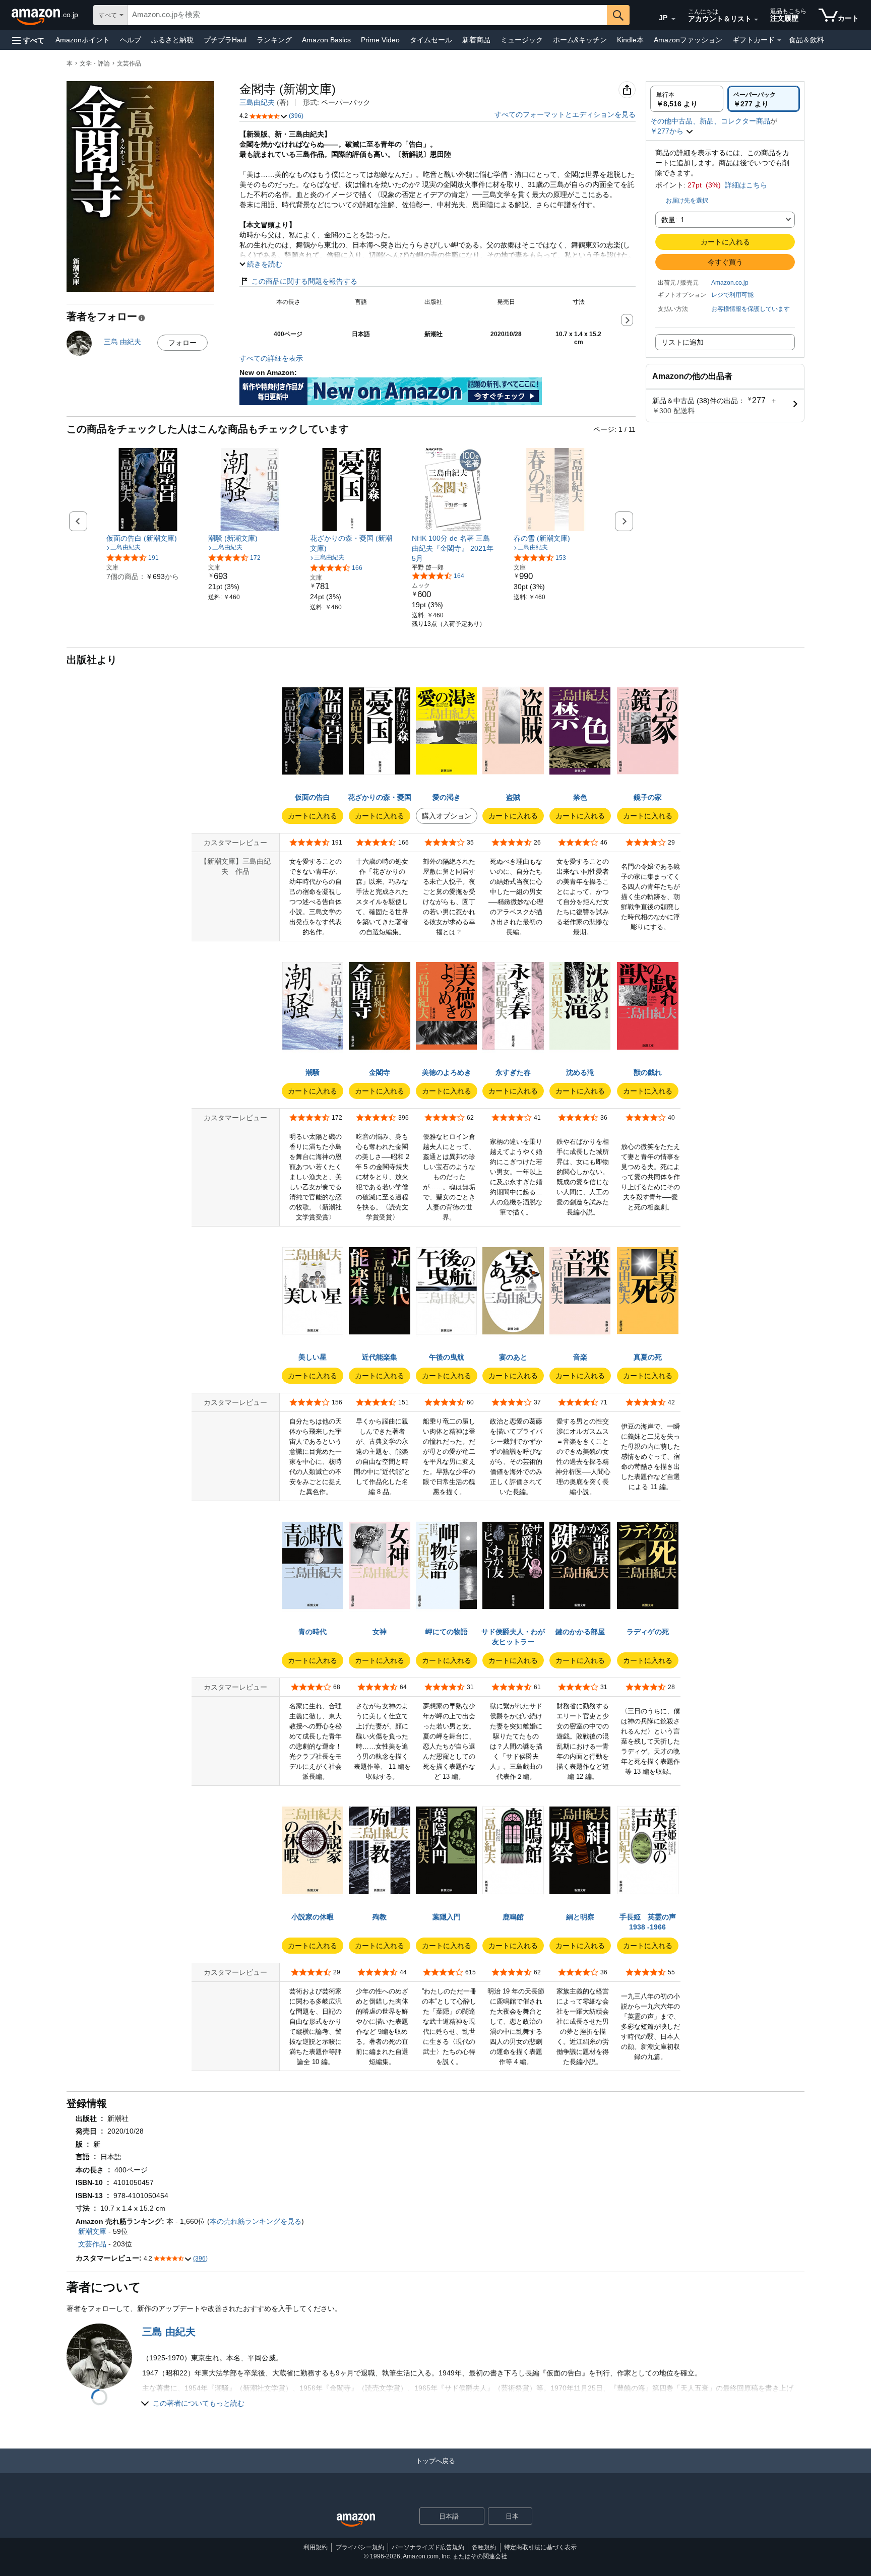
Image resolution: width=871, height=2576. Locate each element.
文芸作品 (129, 63)
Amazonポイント (83, 40)
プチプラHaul (225, 40)
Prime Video (380, 40)
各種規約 (484, 2547)
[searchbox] (367, 15)
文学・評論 (95, 63)
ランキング (274, 40)
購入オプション (447, 816)
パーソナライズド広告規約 (428, 2547)
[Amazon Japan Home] (356, 2520)
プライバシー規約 (360, 2547)
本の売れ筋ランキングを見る (256, 2221)
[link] (148, 538)
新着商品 (476, 40)
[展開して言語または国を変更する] (673, 19)
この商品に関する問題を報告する (304, 281)
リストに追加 (682, 342)
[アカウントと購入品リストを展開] (756, 20)
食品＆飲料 (806, 40)
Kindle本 (630, 40)
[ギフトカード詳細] (779, 40)
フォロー (182, 343)
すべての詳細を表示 (271, 358)
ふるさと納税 (172, 40)
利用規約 (316, 2547)
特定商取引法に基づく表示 (540, 2547)
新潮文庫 (92, 2231)
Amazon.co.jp (730, 283)
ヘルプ (131, 40)
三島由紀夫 (257, 102)
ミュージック (522, 40)
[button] (28, 40)
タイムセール (431, 40)
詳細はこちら (746, 185)
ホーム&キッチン (580, 40)
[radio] (687, 99)
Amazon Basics (326, 40)
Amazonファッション (688, 40)
